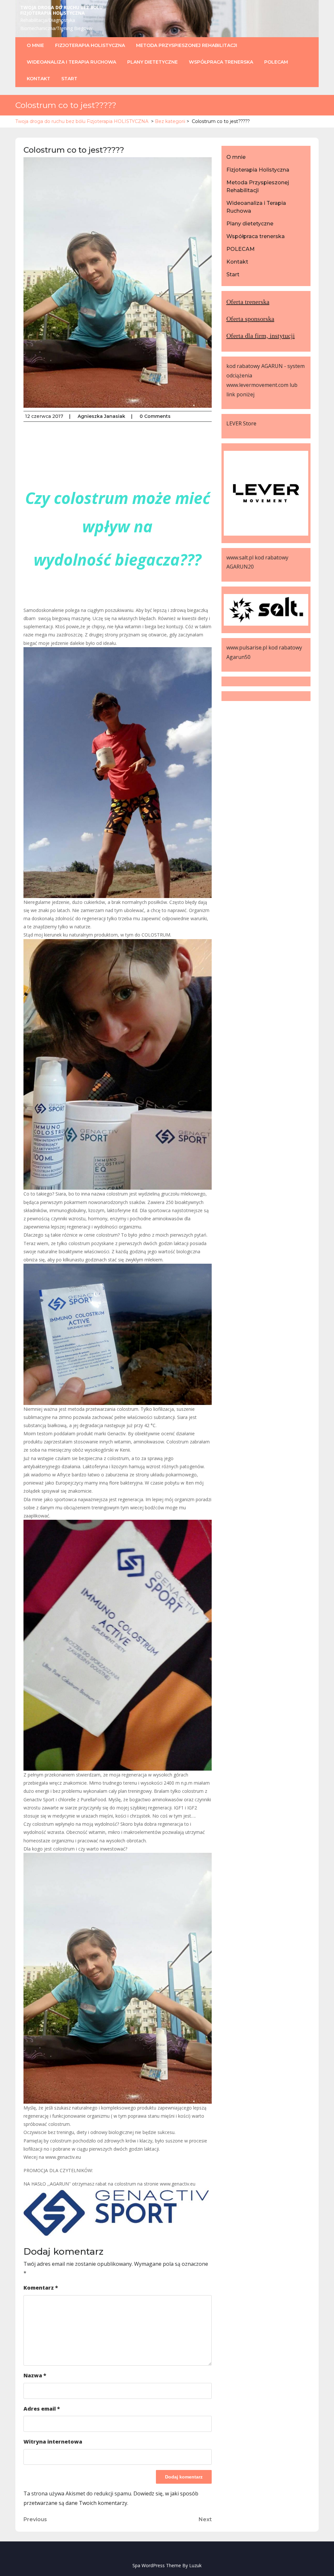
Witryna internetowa (53, 2442)
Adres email (42, 2409)
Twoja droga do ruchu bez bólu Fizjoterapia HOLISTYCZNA (61, 10)
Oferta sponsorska (250, 319)
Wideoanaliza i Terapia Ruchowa (71, 62)
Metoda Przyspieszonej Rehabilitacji (187, 45)
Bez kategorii (170, 121)
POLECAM (276, 62)
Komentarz (41, 2288)
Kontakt (38, 79)
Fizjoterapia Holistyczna (90, 45)
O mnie (35, 45)
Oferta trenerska (248, 302)
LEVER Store (241, 423)
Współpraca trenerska (221, 62)
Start (69, 79)
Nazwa (35, 2375)
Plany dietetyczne (152, 62)
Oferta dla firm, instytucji (261, 336)
